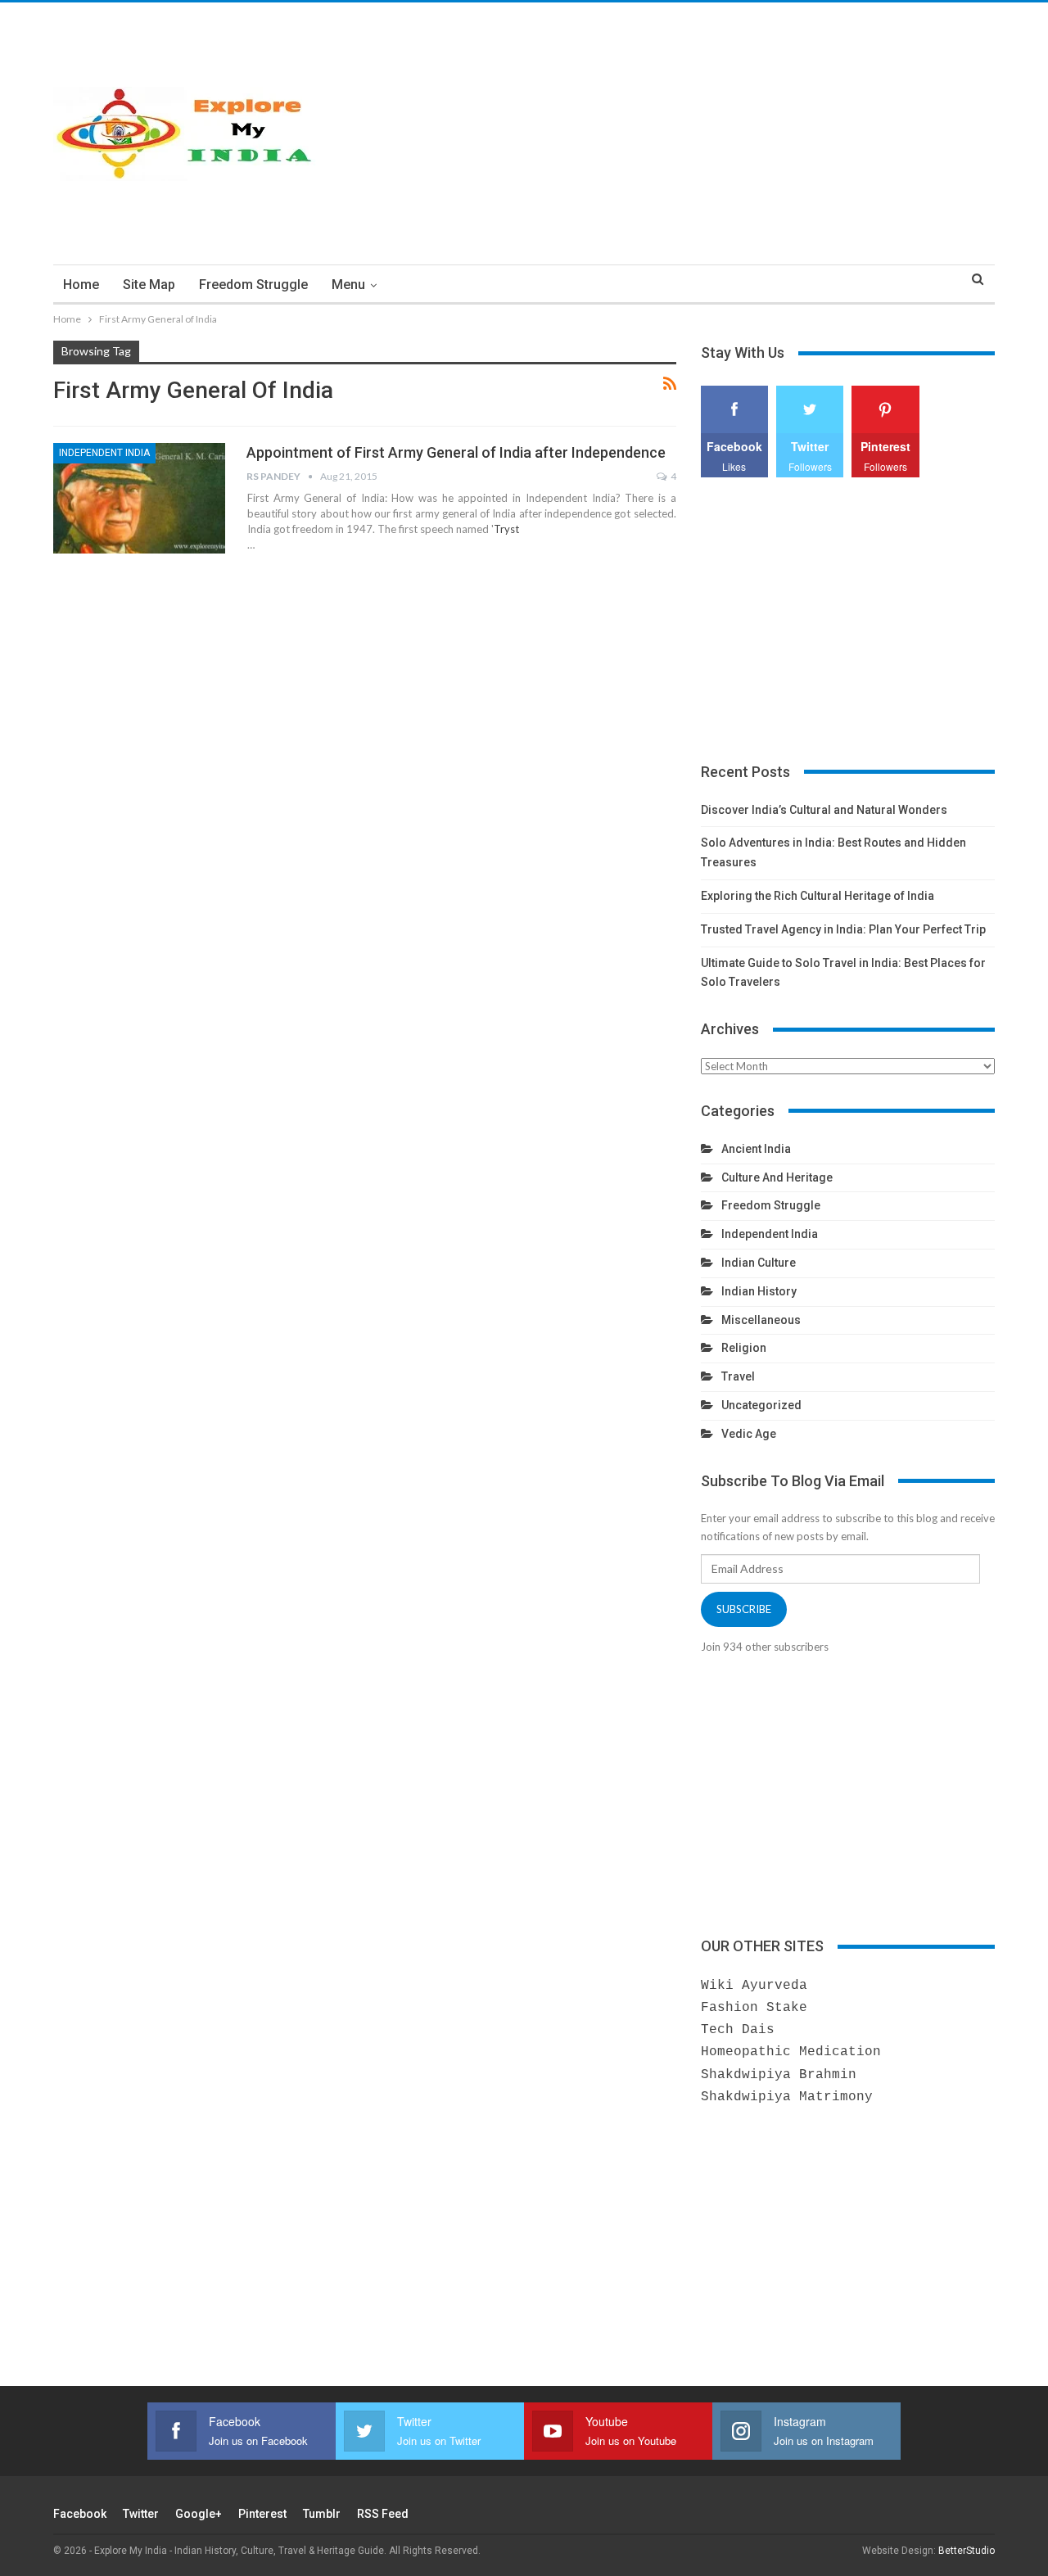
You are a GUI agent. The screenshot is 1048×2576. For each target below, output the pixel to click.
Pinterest (262, 2514)
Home (81, 285)
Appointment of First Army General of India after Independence (456, 452)
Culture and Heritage (777, 1177)
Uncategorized (761, 1405)
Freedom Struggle (253, 285)
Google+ (199, 2514)
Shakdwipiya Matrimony (787, 2097)
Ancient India (756, 1149)
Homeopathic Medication (791, 2052)
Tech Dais (738, 2030)
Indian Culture (759, 1263)
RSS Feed (383, 2514)
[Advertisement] (685, 133)
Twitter (141, 2514)
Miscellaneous (761, 1320)
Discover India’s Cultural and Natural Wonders (824, 810)
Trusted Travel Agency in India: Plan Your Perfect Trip (843, 929)
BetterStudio (967, 2551)
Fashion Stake (754, 2008)
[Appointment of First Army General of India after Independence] (139, 498)
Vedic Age (749, 1434)
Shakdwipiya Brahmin (779, 2075)
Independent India (104, 453)
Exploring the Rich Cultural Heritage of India (818, 896)
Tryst (506, 529)
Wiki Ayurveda (754, 1986)
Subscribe (744, 1609)
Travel (738, 1376)
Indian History (759, 1291)
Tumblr (322, 2514)
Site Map (149, 285)
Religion (744, 1348)
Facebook (80, 2514)
